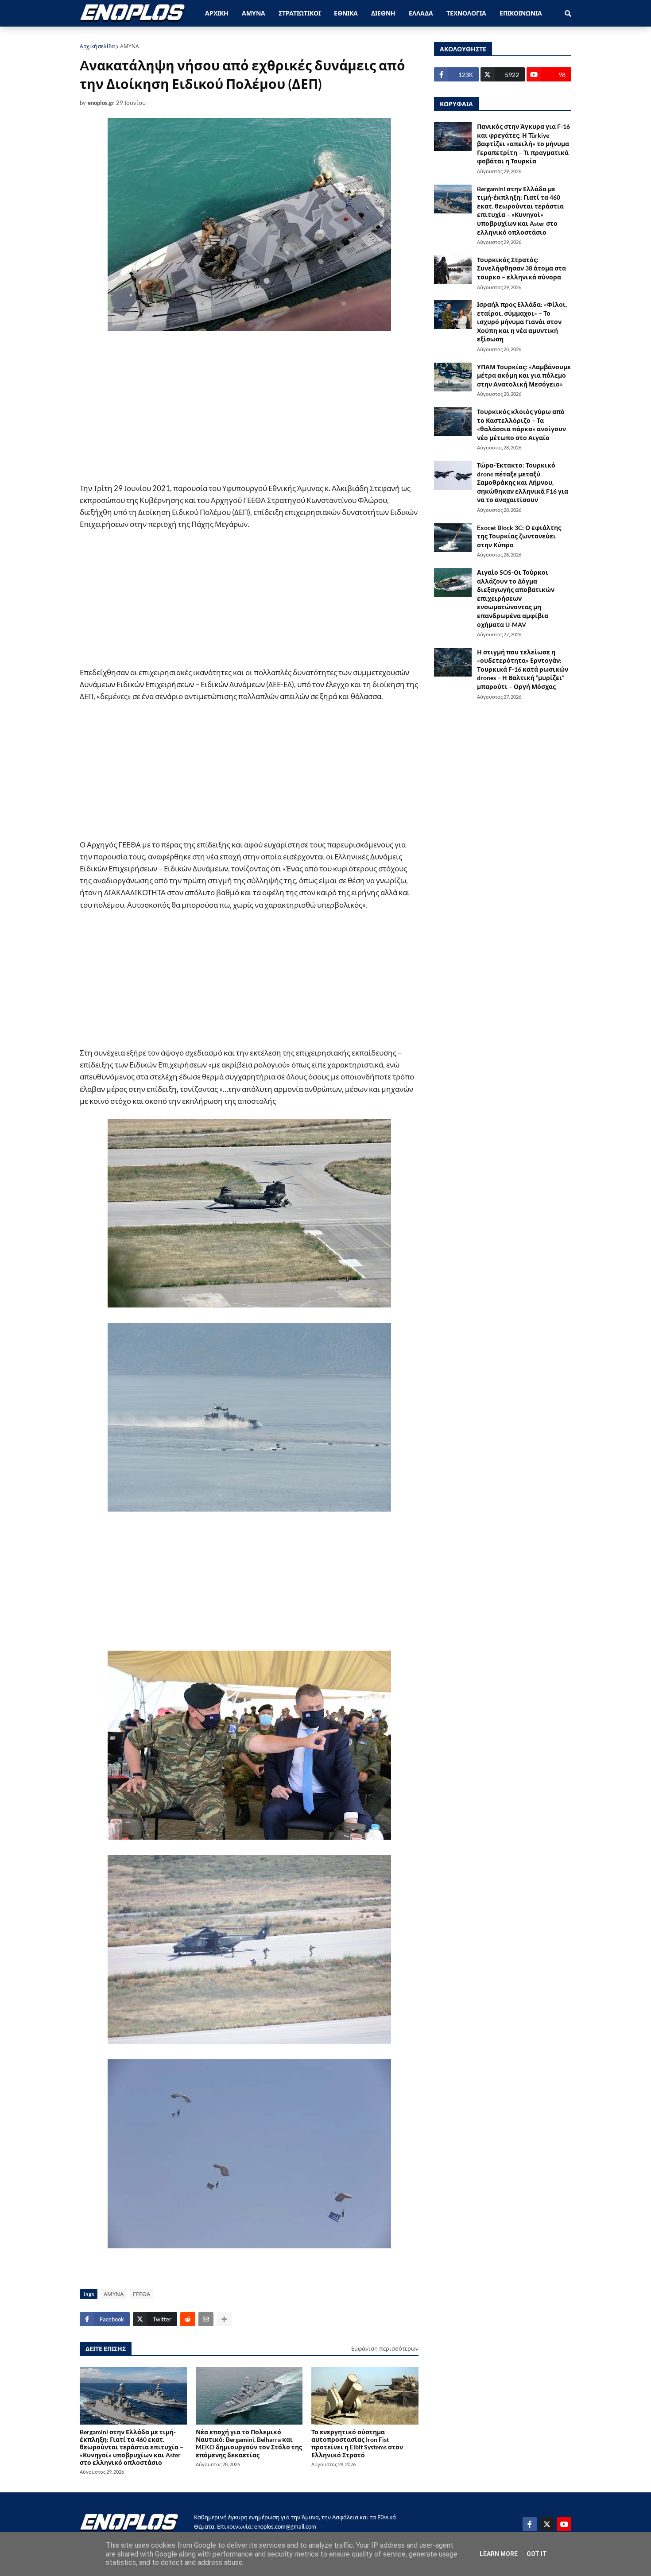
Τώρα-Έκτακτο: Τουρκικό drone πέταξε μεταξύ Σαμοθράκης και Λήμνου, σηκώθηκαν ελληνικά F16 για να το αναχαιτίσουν (523, 482)
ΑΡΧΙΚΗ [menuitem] (217, 13)
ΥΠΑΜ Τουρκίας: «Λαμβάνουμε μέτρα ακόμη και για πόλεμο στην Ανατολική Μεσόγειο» (524, 375)
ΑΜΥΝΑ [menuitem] (254, 13)
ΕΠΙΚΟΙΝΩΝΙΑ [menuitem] (521, 13)
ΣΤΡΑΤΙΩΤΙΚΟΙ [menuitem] (300, 13)
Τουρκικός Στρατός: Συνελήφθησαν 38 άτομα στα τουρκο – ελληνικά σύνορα (521, 268)
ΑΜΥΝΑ (130, 46)
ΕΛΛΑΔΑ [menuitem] (421, 13)
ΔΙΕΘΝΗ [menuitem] (383, 13)
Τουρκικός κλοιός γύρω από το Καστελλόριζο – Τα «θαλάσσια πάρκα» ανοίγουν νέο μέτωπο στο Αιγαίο (521, 425)
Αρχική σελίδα (97, 46)
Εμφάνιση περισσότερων (385, 2348)
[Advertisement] (249, 408)
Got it (537, 2554)
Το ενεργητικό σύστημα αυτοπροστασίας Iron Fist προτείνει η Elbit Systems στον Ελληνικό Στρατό (357, 2443)
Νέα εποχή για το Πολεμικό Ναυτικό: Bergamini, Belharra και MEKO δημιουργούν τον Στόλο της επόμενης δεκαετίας (249, 2443)
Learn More (499, 2554)
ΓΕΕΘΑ (141, 2294)
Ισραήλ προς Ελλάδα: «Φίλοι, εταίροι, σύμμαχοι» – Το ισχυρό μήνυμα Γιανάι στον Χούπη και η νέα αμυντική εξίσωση (522, 322)
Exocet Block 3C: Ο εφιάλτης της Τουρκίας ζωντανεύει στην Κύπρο (519, 536)
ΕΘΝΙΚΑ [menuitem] (346, 13)
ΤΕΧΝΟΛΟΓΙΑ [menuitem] (466, 13)
